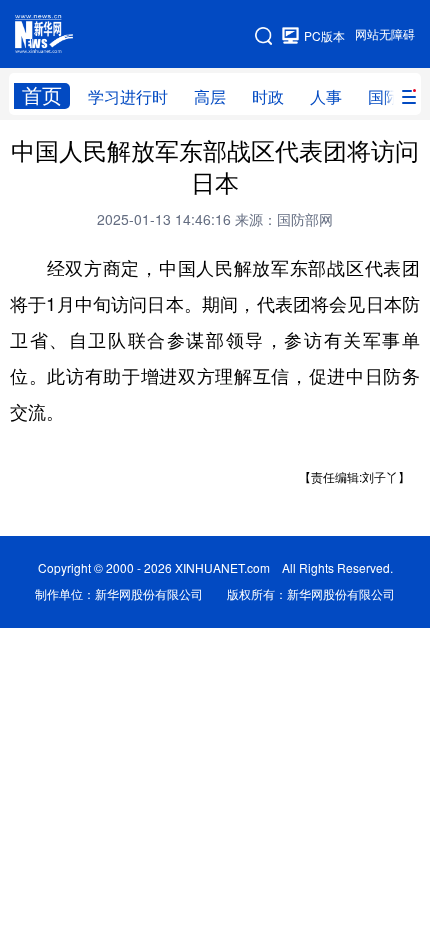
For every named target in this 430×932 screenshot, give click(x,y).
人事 (326, 97)
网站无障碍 (385, 34)
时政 (268, 97)
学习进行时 (128, 97)
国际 (384, 97)
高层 (210, 97)
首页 (42, 95)
